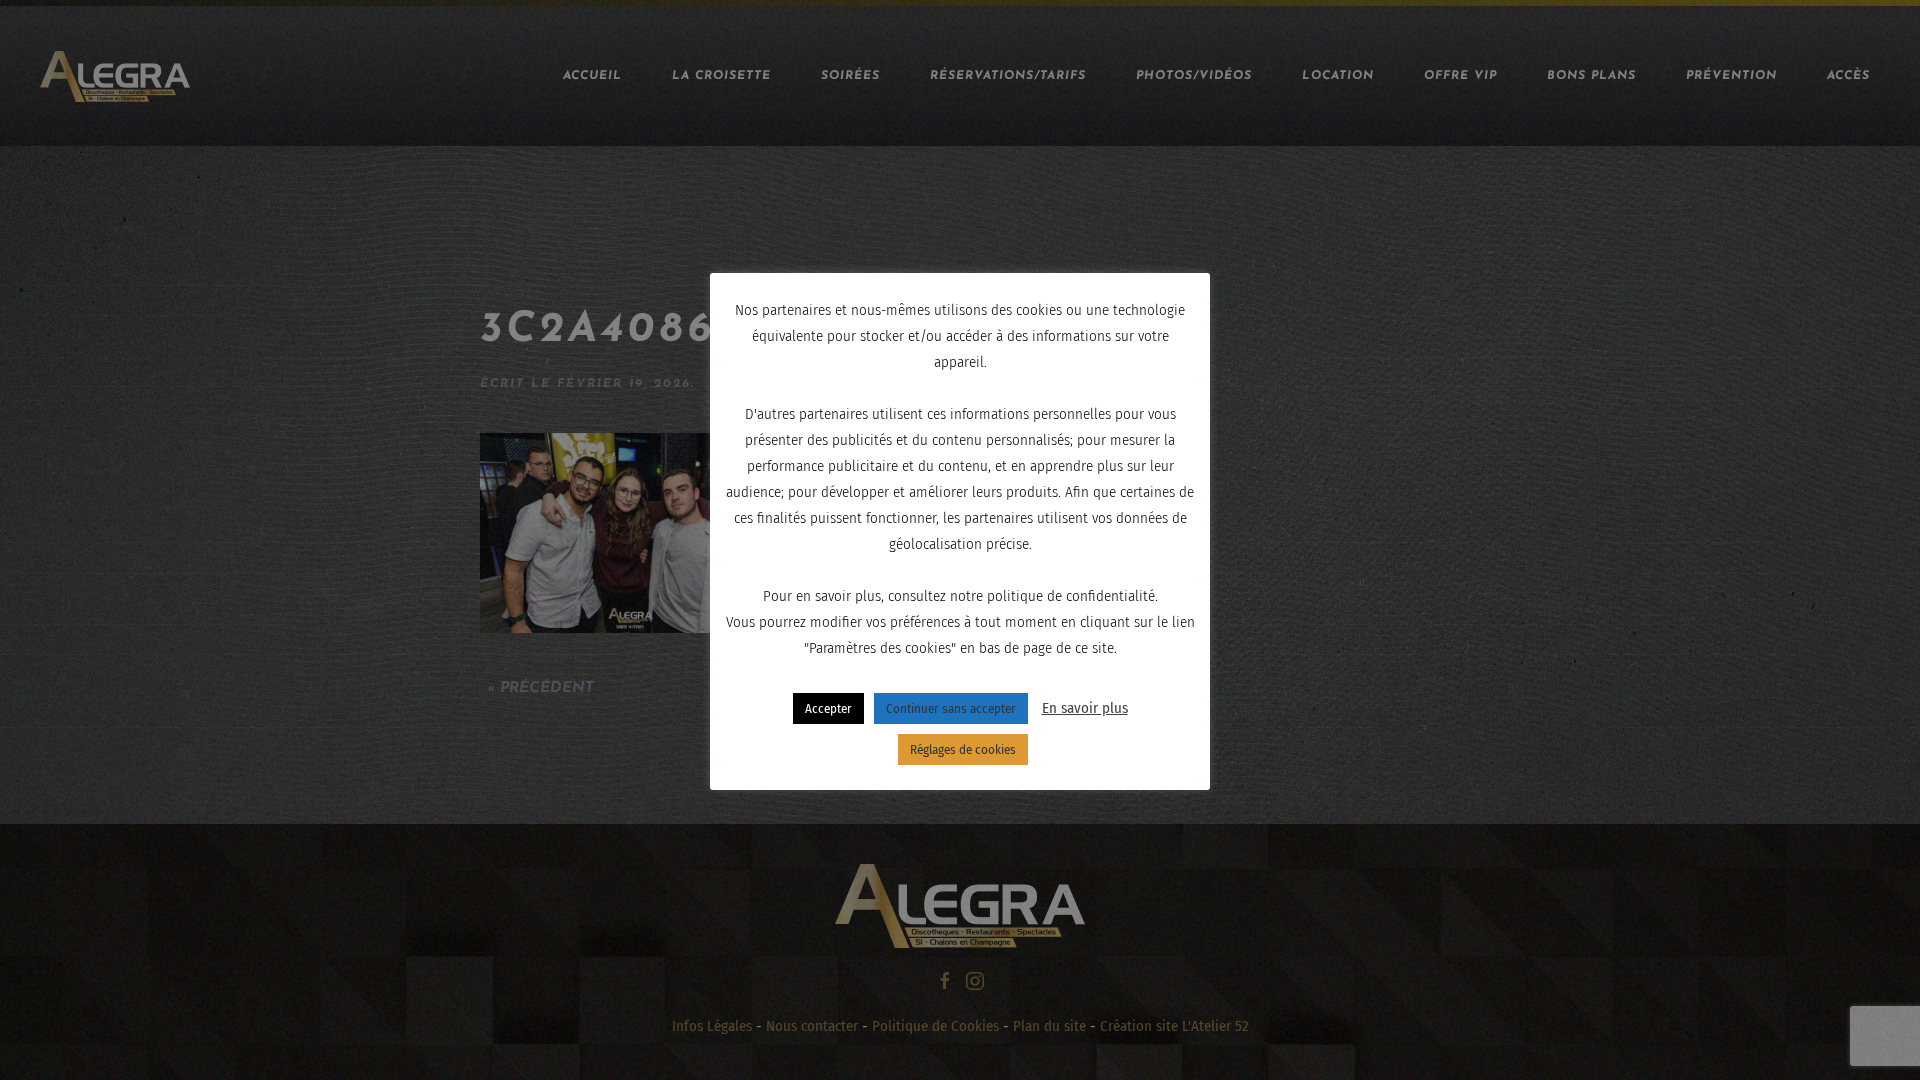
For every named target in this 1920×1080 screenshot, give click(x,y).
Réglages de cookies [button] (963, 749)
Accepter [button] (828, 708)
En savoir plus (1085, 708)
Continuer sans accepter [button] (951, 708)
